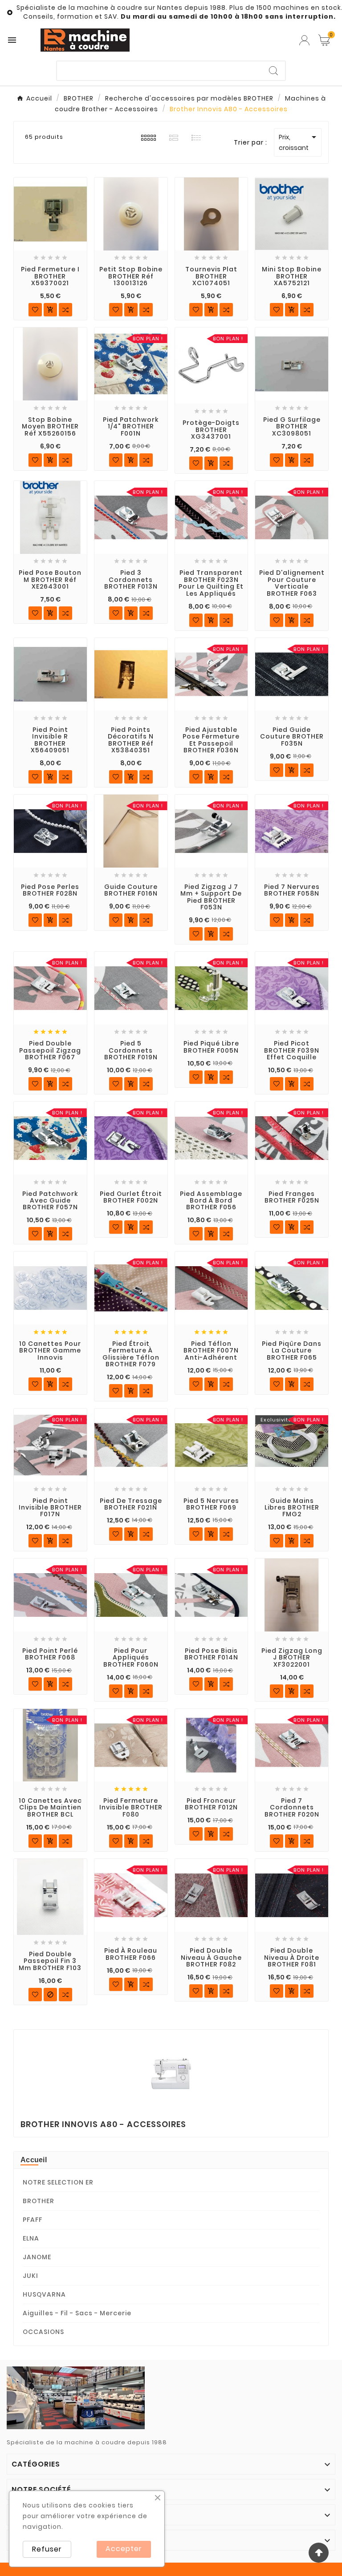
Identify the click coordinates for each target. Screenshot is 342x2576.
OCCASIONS (43, 2332)
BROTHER (39, 2201)
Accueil (34, 2160)
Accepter (124, 2549)
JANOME (37, 2257)
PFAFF (33, 2220)
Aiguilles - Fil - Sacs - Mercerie (77, 2313)
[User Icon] (304, 40)
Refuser (47, 2549)
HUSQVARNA (44, 2294)
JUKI (31, 2276)
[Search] (273, 71)
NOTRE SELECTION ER (58, 2182)
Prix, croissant (299, 142)
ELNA (31, 2238)
